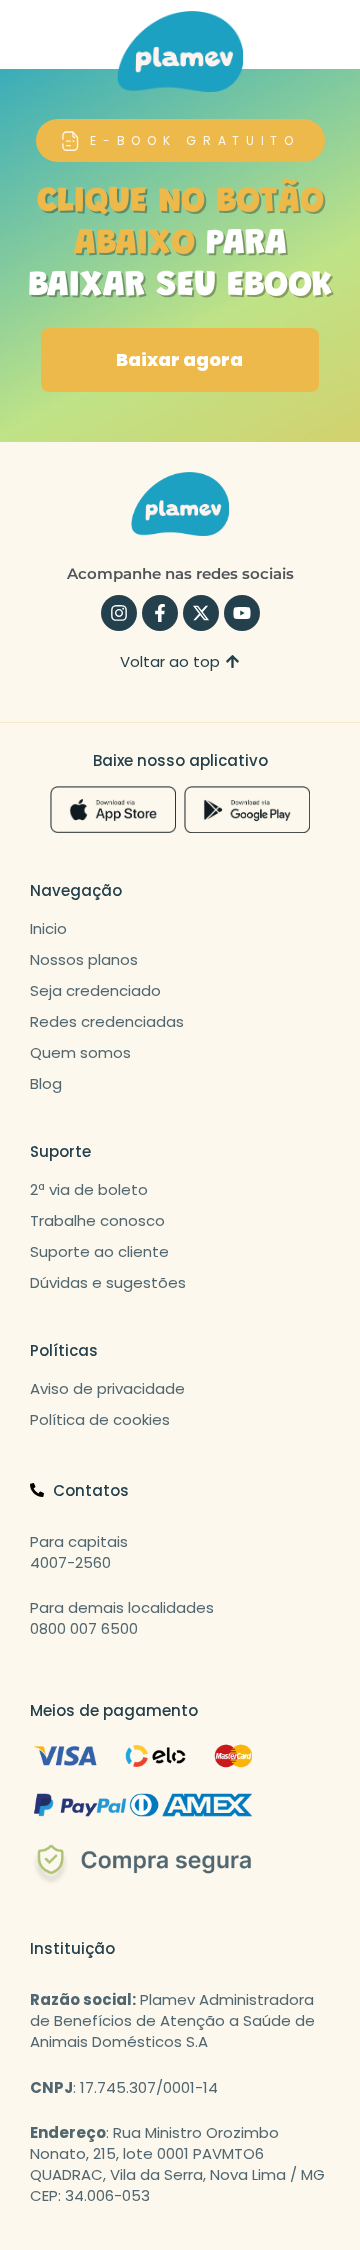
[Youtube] (242, 613)
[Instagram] (119, 613)
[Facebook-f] (160, 613)
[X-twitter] (201, 613)
